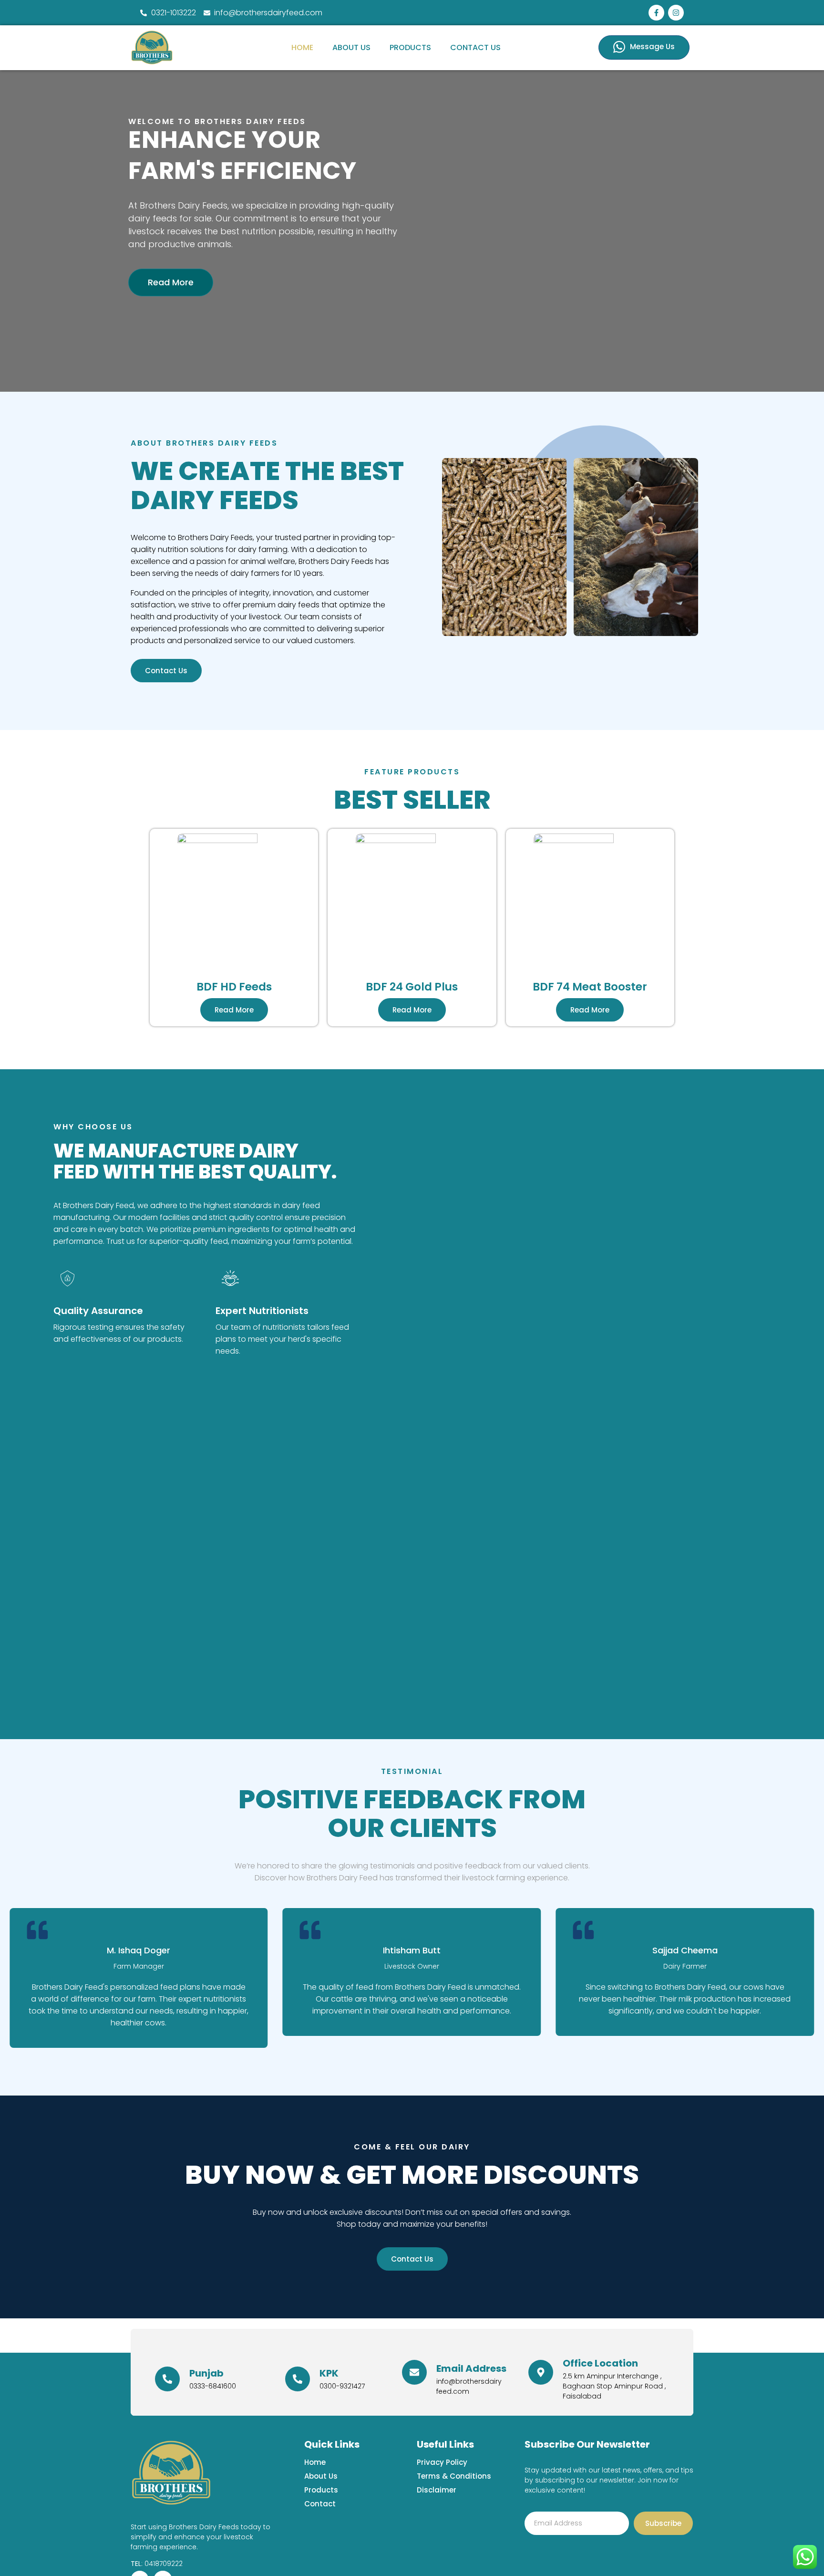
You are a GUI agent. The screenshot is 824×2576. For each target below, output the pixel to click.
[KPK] (298, 2379)
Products (410, 47)
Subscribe (663, 2523)
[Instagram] (676, 13)
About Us (351, 47)
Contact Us (475, 47)
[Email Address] (414, 2372)
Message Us (652, 47)
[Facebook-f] (656, 13)
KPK (329, 2373)
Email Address (471, 2368)
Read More (171, 282)
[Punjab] (167, 2379)
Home (302, 47)
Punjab (206, 2373)
